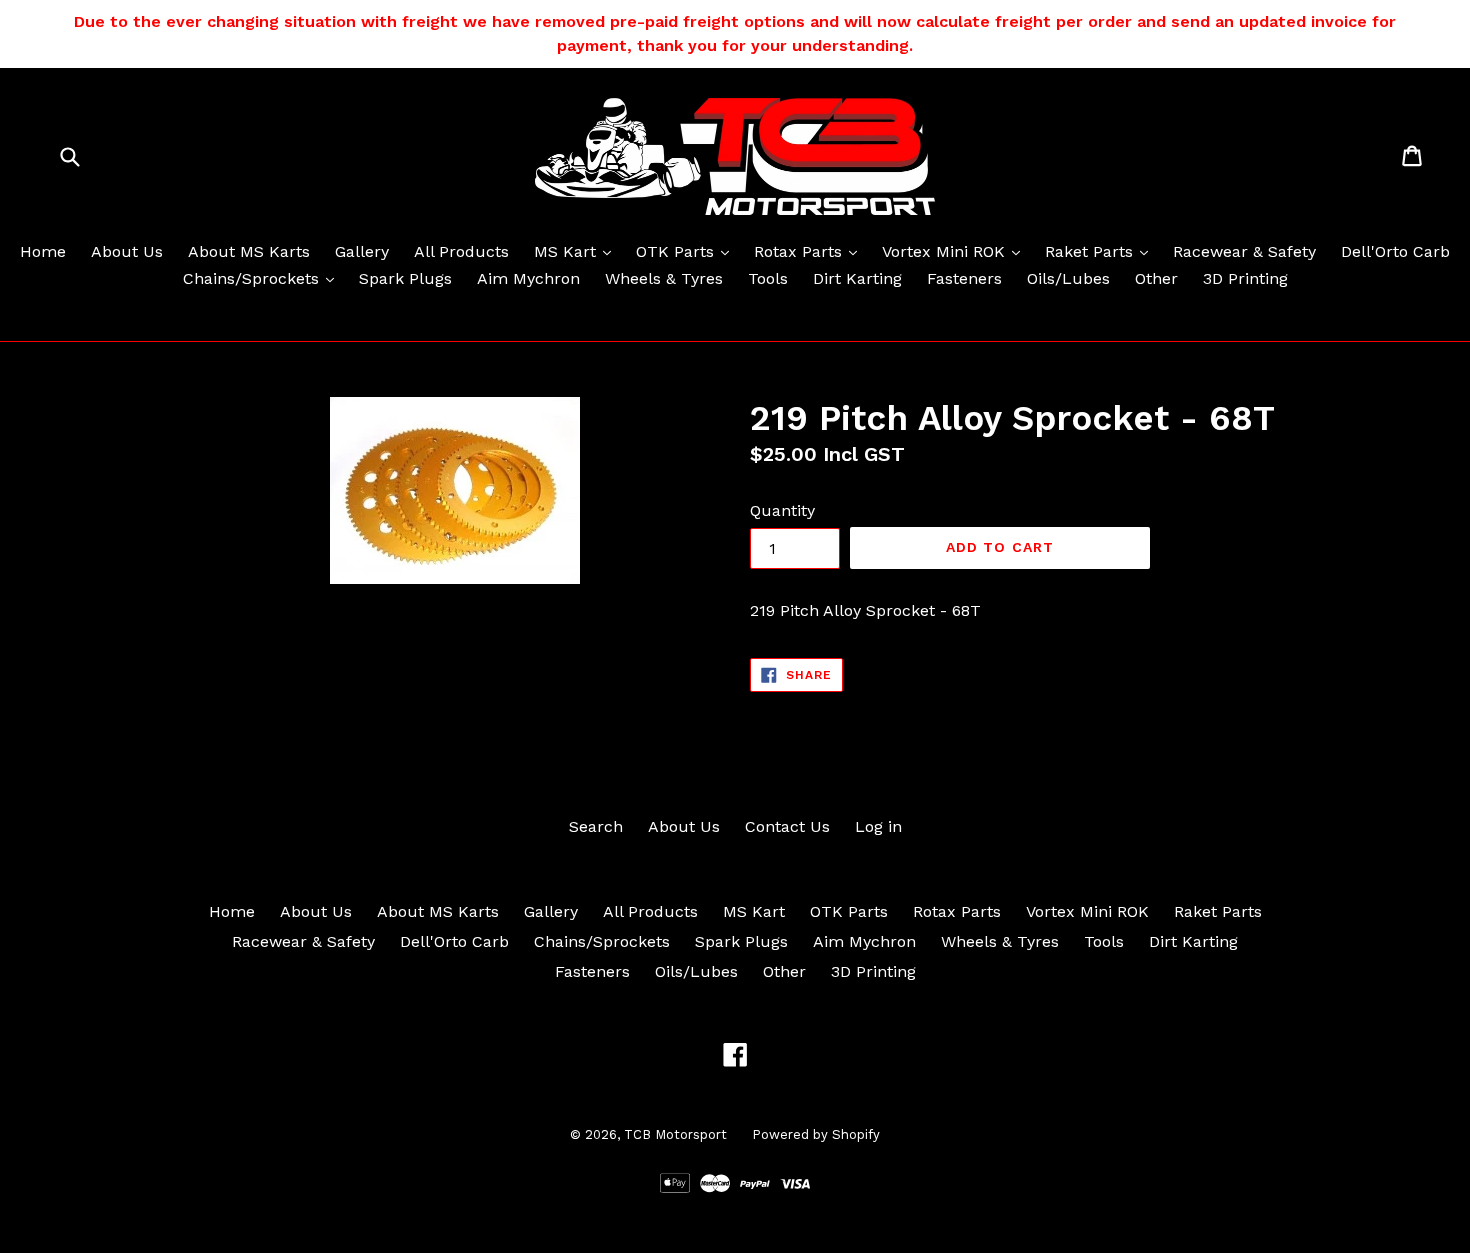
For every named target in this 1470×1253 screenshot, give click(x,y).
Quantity (782, 510)
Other (1156, 278)
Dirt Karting (857, 278)
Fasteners (964, 278)
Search (596, 826)
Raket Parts (1101, 251)
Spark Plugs (405, 278)
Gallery (362, 251)
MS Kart (577, 251)
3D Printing (1245, 278)
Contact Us (787, 826)
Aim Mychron (528, 278)
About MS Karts (249, 251)
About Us (127, 251)
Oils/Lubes (1068, 278)
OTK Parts (687, 251)
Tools (768, 278)
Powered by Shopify (816, 1134)
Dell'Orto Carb (1395, 251)
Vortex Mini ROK (956, 251)
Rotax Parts (810, 251)
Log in (878, 826)
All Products (461, 251)
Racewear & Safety (1244, 251)
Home (43, 251)
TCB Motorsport (675, 1134)
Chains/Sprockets (263, 278)
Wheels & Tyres (664, 278)
